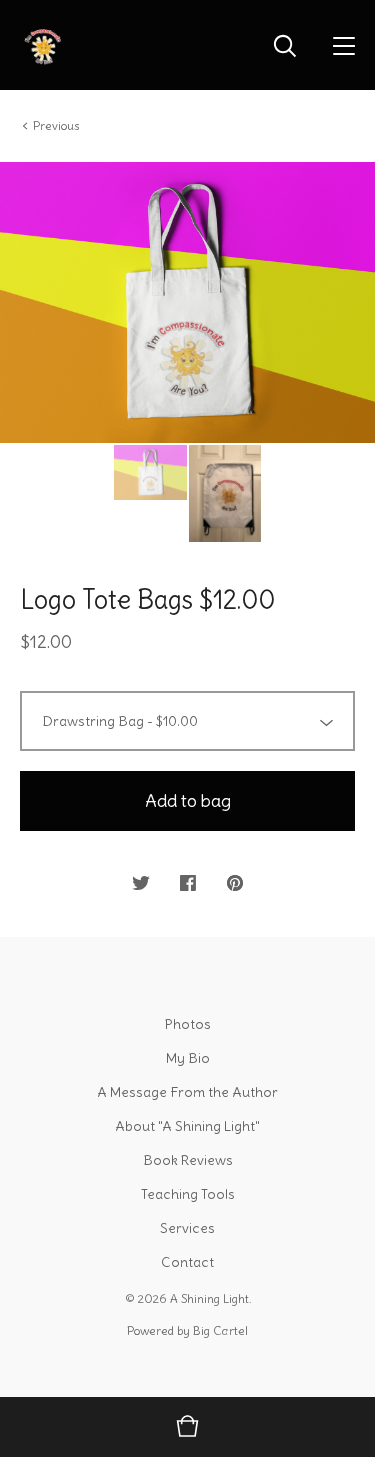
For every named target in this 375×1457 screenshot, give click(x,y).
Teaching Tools (188, 1194)
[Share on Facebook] (188, 884)
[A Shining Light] (44, 45)
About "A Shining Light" (187, 1126)
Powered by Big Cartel (187, 1330)
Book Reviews (188, 1160)
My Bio (188, 1058)
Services (187, 1228)
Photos (188, 1024)
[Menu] (344, 45)
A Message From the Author (187, 1092)
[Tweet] (141, 884)
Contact (187, 1262)
